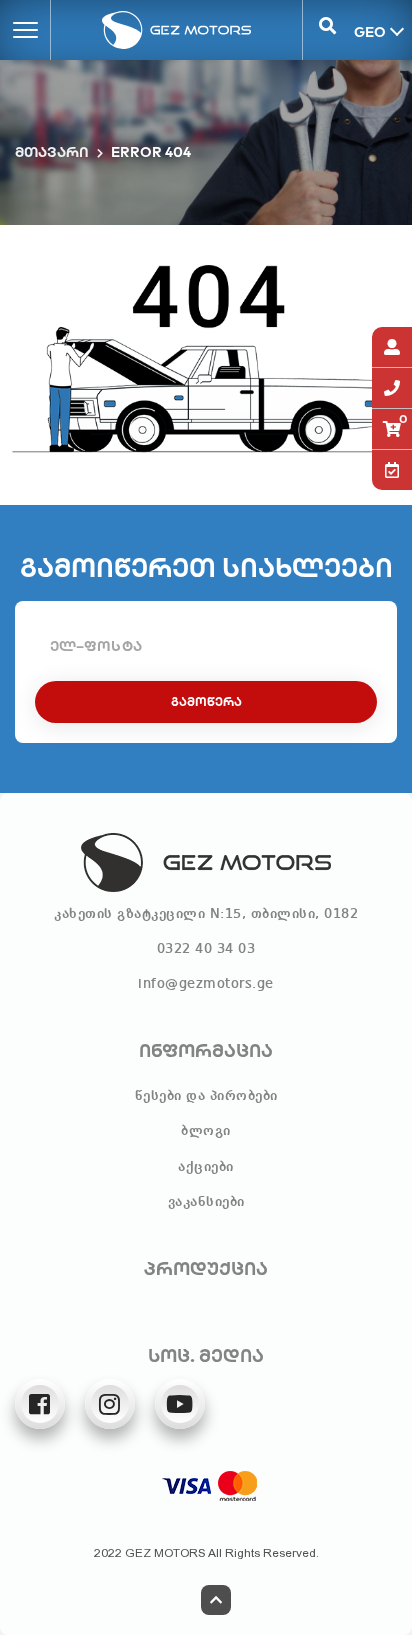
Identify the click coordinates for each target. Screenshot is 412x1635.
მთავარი (52, 152)
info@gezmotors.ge (206, 984)
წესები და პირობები (206, 1096)
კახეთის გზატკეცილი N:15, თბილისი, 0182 (206, 914)
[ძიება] (327, 30)
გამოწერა (206, 701)
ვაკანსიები (206, 1202)
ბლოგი (206, 1131)
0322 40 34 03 (206, 949)
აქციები (206, 1167)
